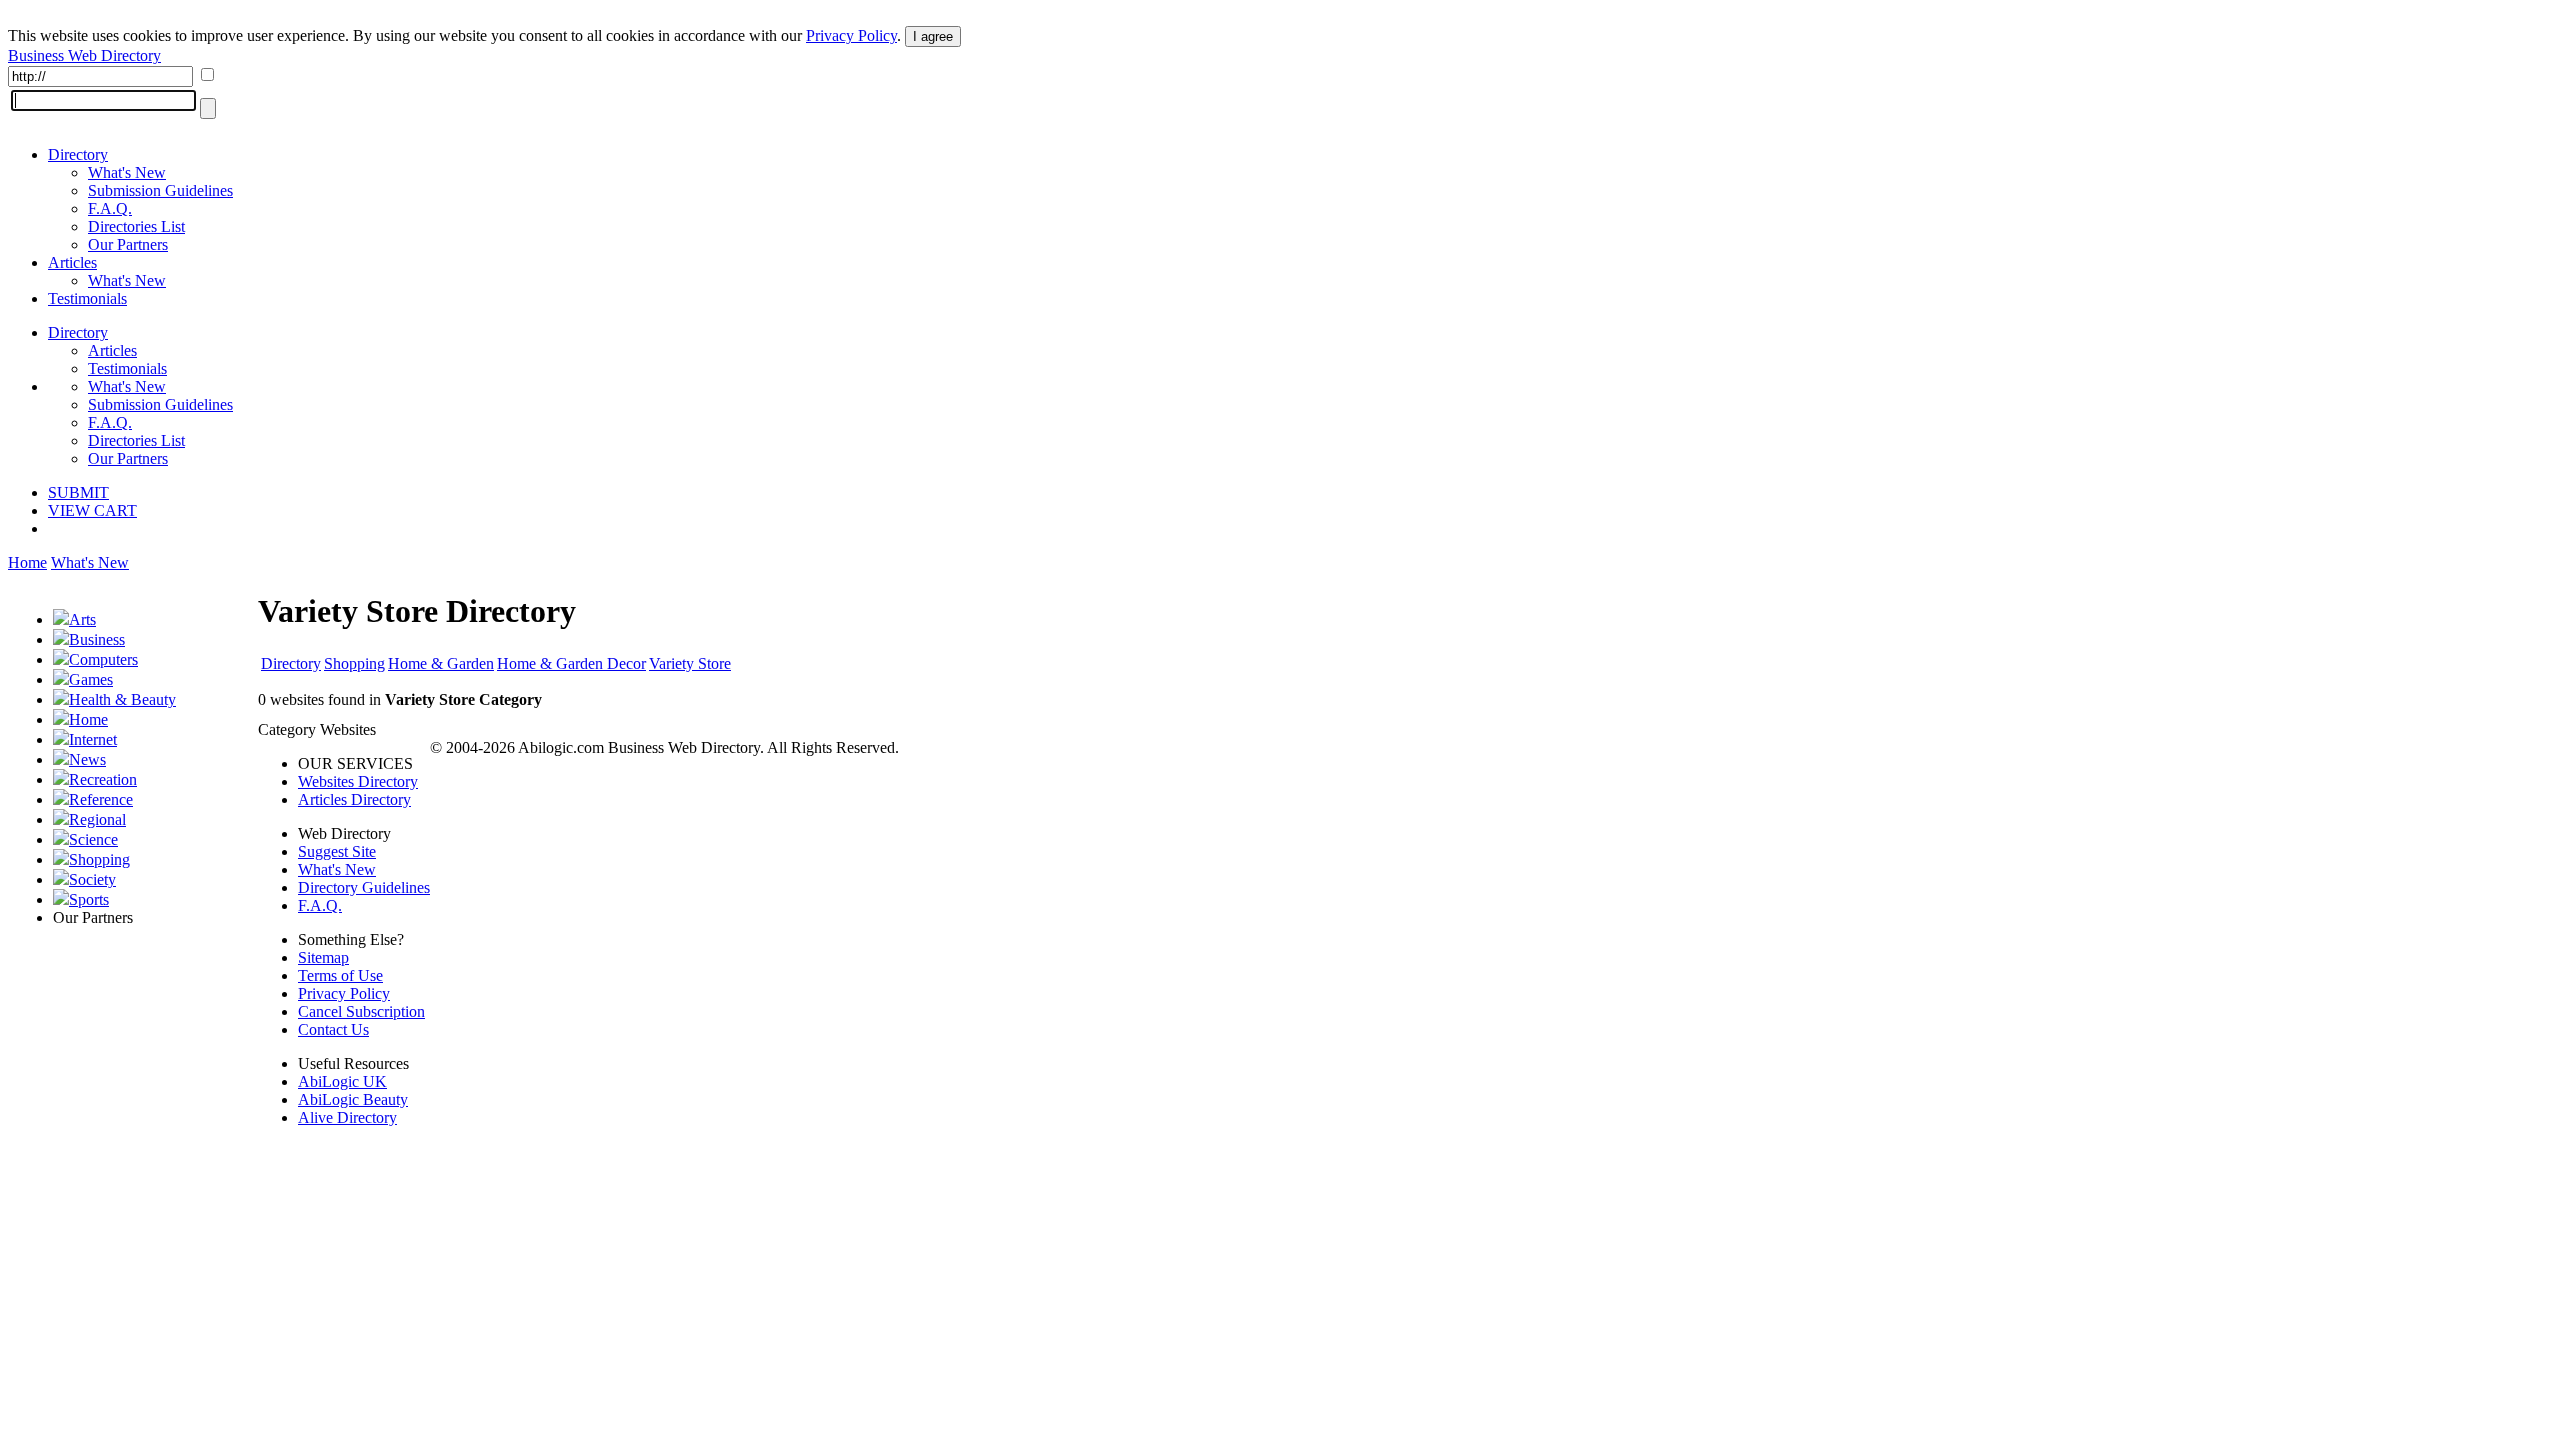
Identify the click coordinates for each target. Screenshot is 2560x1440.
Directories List (136, 226)
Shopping (99, 859)
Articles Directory (354, 799)
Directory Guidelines (364, 887)
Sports (89, 899)
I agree (933, 36)
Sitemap (323, 957)
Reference (101, 799)
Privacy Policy (851, 35)
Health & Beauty (122, 699)
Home (27, 562)
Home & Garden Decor (571, 663)
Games (91, 679)
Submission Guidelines (160, 190)
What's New (127, 172)
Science (93, 839)
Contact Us (333, 1029)
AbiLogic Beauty (353, 1099)
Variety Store (690, 663)
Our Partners (128, 244)
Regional (97, 819)
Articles (72, 262)
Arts (82, 619)
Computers (103, 659)
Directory (78, 154)
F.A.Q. (110, 208)
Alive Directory (347, 1117)
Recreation (103, 779)
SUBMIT (78, 492)
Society (92, 879)
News (87, 759)
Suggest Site (337, 851)
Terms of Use (340, 975)
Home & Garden (441, 663)
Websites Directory (358, 781)
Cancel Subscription (361, 1011)
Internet (93, 739)
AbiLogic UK (342, 1081)
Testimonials (87, 298)
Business (97, 639)
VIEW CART (92, 510)
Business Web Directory (84, 55)
